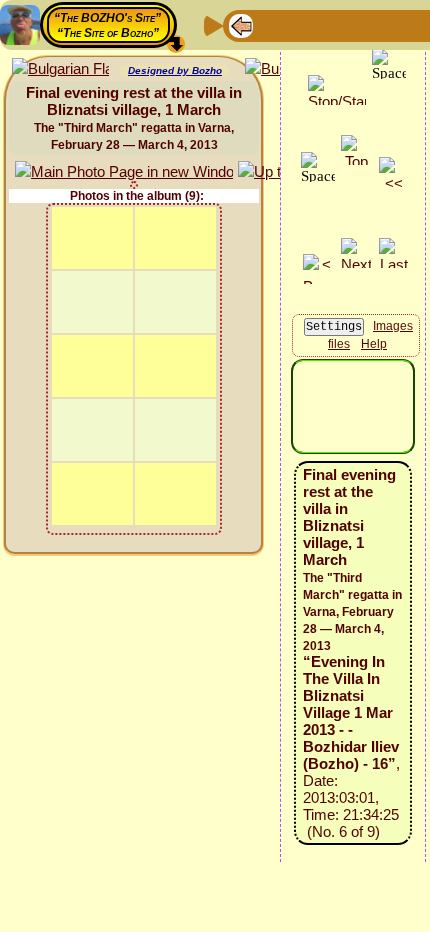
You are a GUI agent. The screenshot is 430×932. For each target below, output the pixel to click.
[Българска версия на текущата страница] (60, 69)
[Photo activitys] (401, 24)
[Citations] (337, 24)
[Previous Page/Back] (241, 24)
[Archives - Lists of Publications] (305, 24)
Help (374, 344)
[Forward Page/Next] (273, 24)
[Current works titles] (369, 24)
